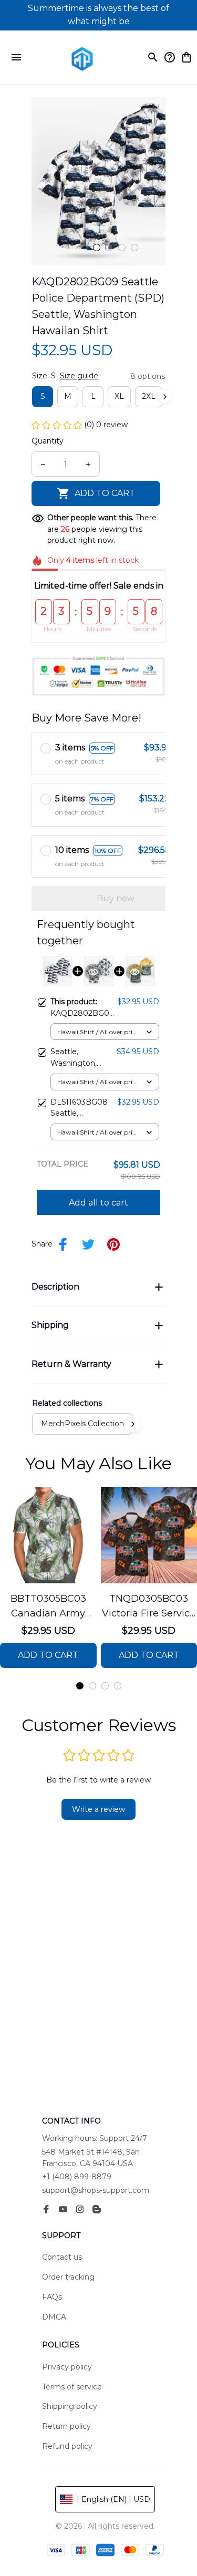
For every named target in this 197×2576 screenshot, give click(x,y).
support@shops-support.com (96, 2190)
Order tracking (68, 2277)
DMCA (54, 2317)
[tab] (97, 248)
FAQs (52, 2297)
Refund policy (67, 2446)
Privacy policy (67, 2367)
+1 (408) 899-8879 (77, 2177)
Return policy (66, 2426)
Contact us (62, 2257)
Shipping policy (70, 2406)
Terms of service (72, 2387)
